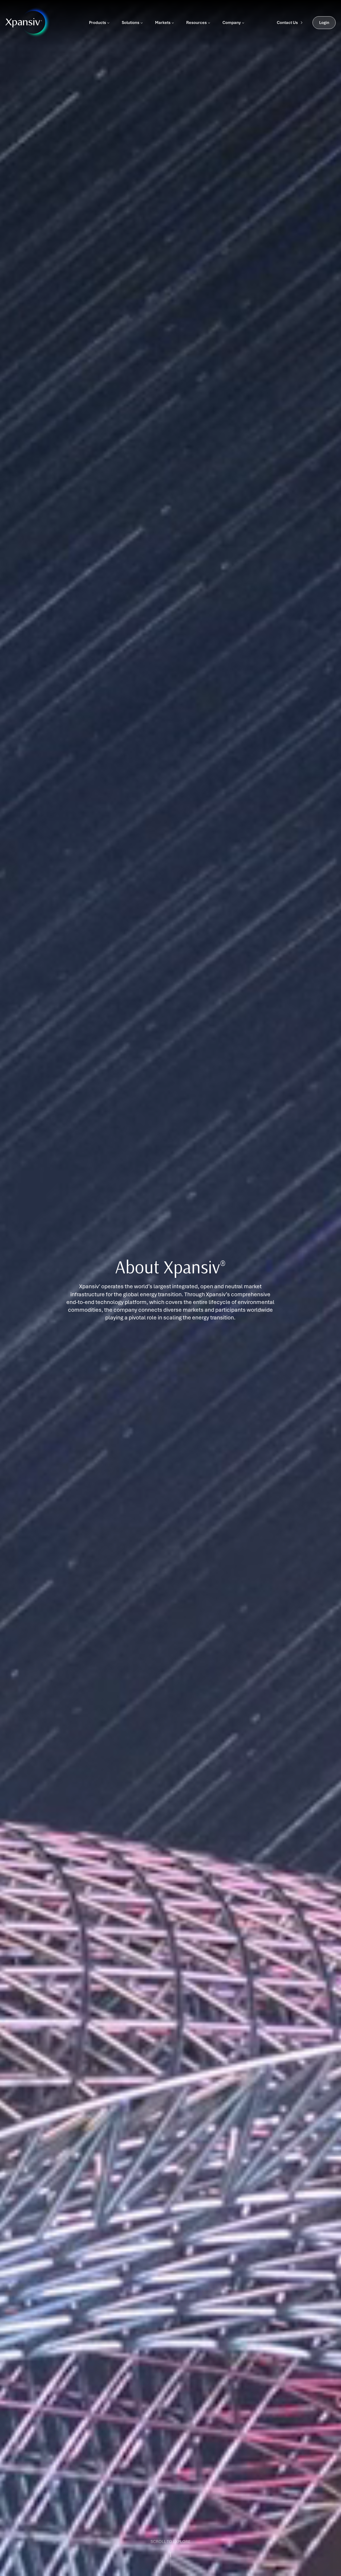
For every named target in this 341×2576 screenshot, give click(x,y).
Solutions (131, 23)
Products (98, 23)
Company (232, 23)
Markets (163, 23)
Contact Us (287, 23)
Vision (16, 1288)
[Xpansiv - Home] (24, 23)
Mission (17, 1272)
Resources (196, 23)
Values (17, 1304)
